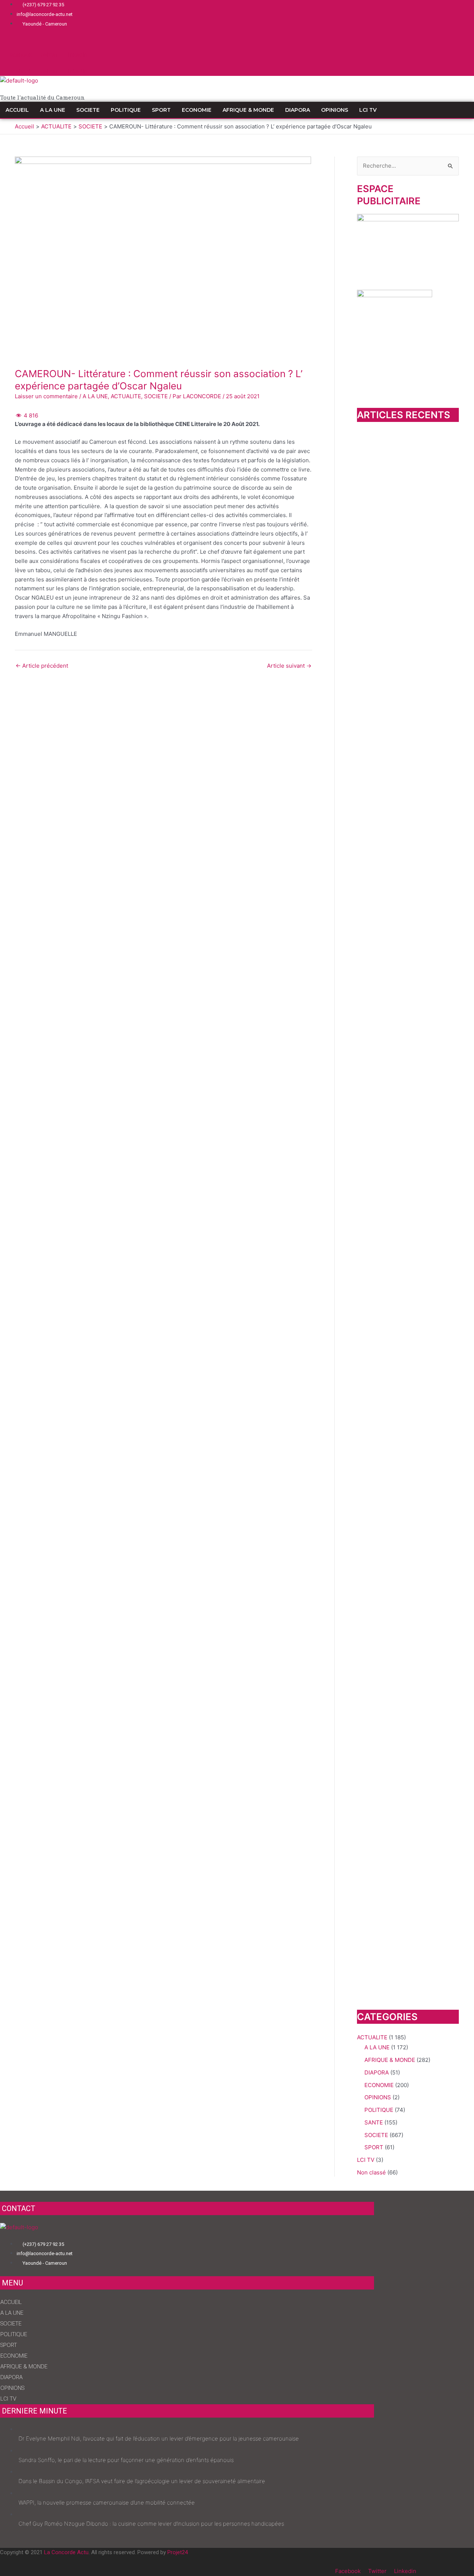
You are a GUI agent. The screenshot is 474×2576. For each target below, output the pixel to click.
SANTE (374, 2122)
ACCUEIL (17, 110)
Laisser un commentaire (46, 396)
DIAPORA (298, 110)
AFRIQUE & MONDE (248, 110)
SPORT (161, 110)
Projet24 (178, 2552)
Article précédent (42, 666)
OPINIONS (335, 110)
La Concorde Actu (66, 2552)
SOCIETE (88, 110)
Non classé (371, 2172)
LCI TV (368, 110)
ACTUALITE (126, 396)
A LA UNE (53, 110)
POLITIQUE (126, 110)
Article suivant (289, 666)
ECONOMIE (197, 110)
